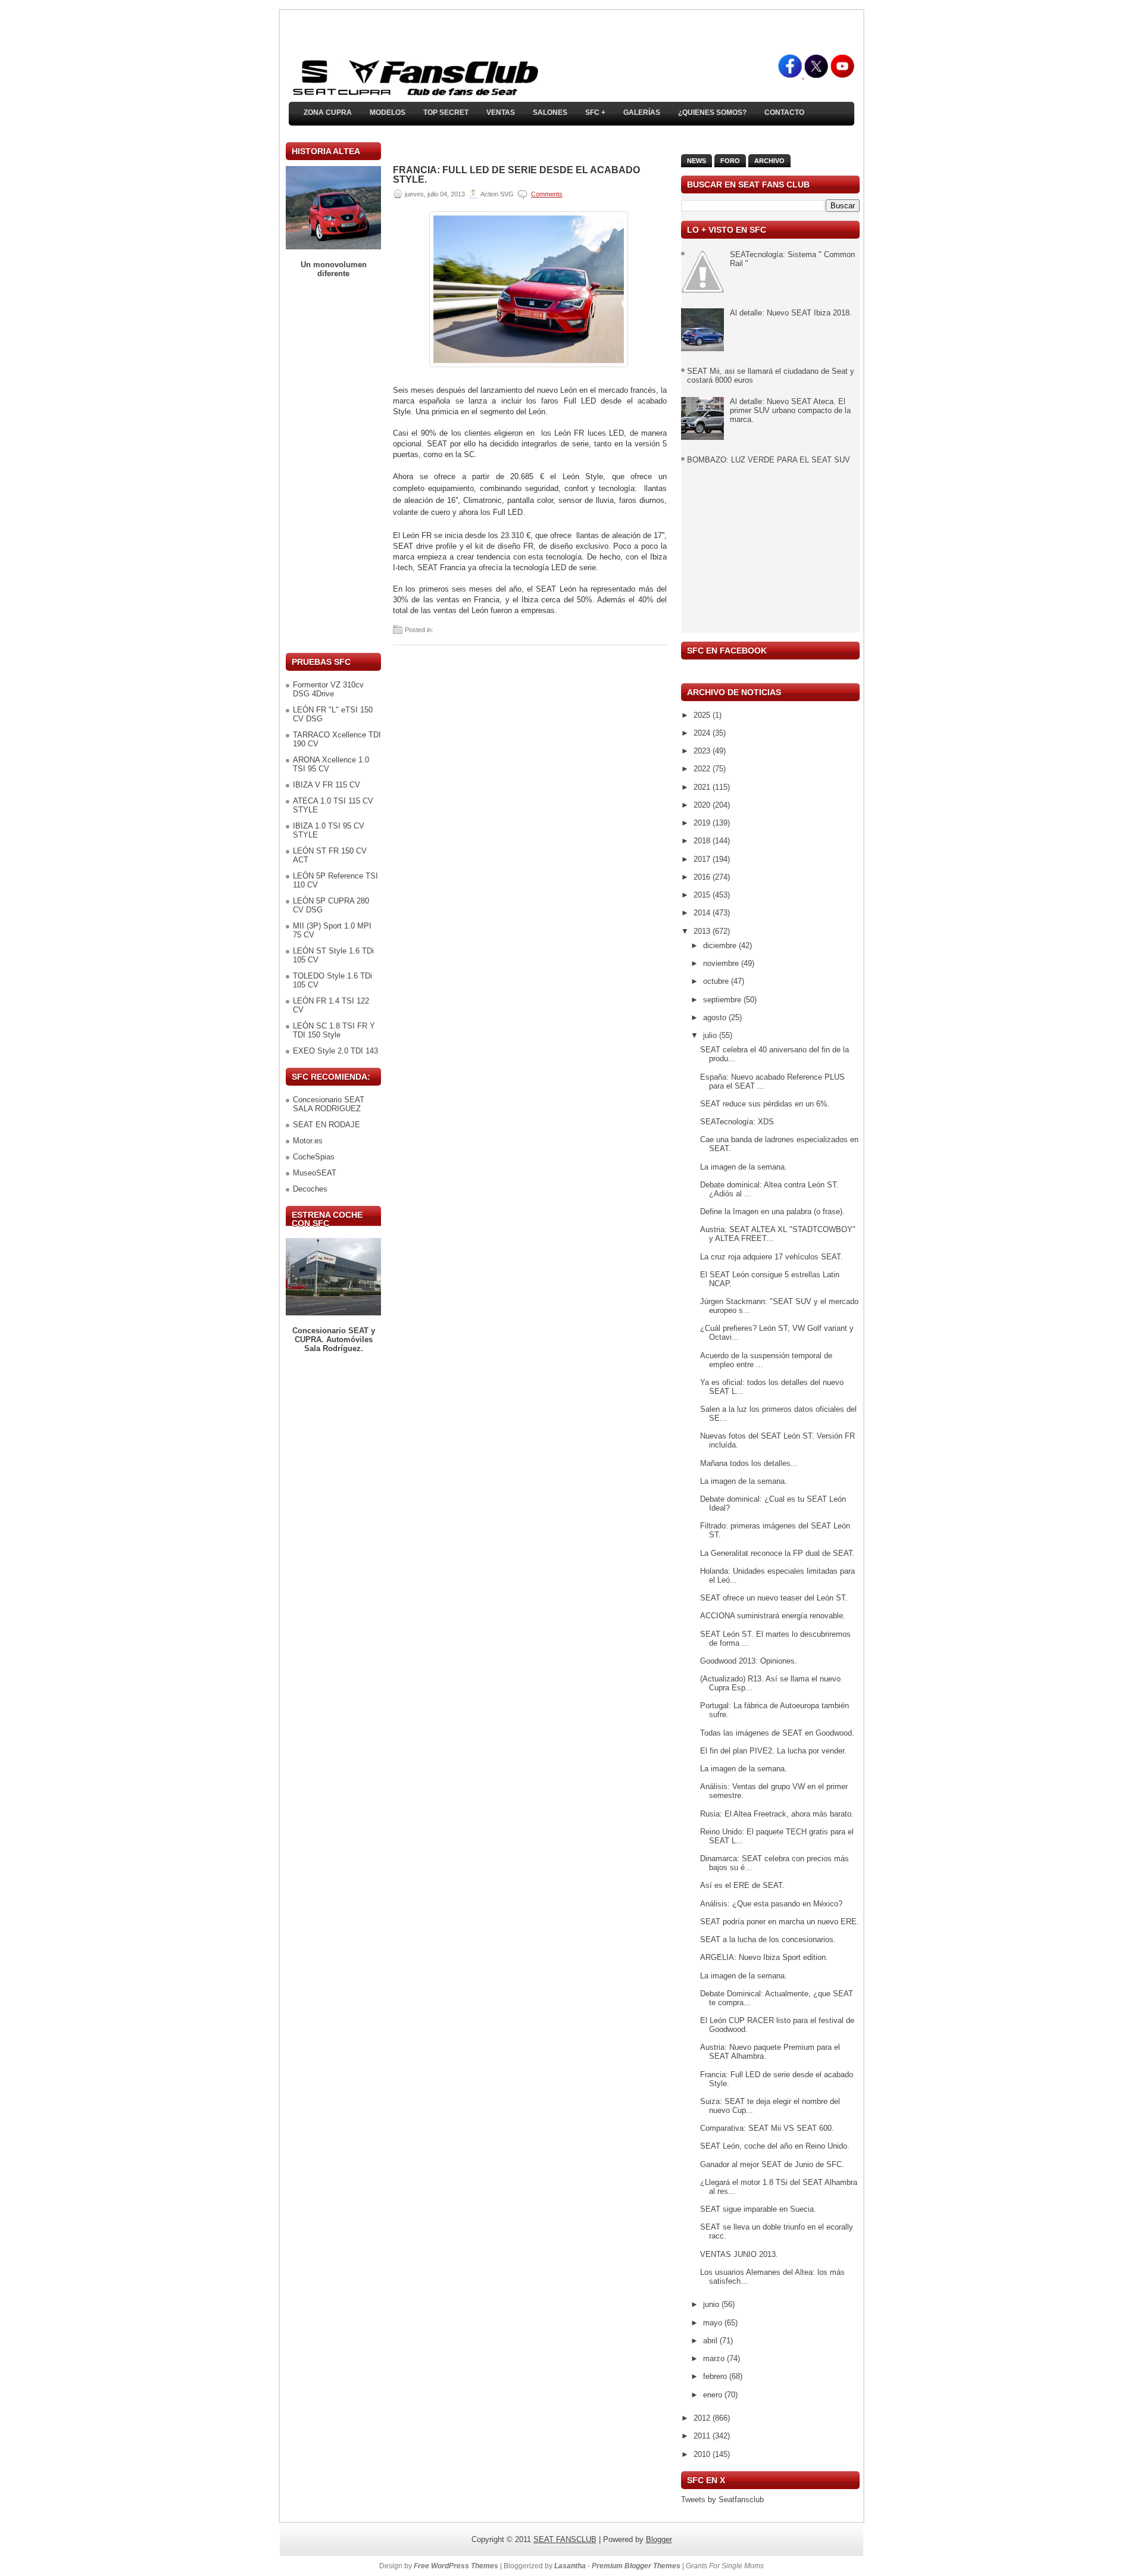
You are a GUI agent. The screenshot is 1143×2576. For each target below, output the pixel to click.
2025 (703, 715)
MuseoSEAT (315, 1173)
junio (712, 2304)
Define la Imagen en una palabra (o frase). (772, 1212)
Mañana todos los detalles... (749, 1463)
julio (711, 1035)
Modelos (388, 112)
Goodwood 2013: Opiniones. (749, 1661)
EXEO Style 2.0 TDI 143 (335, 1051)
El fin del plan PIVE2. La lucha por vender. (773, 1751)
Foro (730, 161)
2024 (703, 733)
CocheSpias (314, 1157)
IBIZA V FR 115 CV (327, 785)
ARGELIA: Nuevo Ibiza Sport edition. (764, 1957)
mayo (714, 2323)
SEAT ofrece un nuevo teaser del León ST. (774, 1598)
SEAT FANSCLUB (565, 2539)
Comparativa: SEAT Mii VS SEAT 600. (767, 2128)
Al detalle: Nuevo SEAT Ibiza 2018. (791, 313)
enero (714, 2395)
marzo (715, 2358)
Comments (547, 194)
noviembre (722, 963)
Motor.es (308, 1141)
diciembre (721, 945)
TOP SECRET (446, 112)
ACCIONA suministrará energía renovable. (773, 1616)
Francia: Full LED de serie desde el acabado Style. (516, 175)
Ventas (501, 112)
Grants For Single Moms (725, 2566)
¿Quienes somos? (712, 112)
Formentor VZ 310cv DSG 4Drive (328, 689)
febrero (716, 2376)
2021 (703, 787)
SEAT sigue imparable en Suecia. (758, 2209)
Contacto (784, 112)
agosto (716, 1017)
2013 (703, 931)
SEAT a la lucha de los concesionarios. (768, 1939)
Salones (550, 112)
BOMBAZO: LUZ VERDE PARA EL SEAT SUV (769, 460)
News (697, 161)
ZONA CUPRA (328, 112)
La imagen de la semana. (744, 1167)
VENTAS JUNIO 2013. (739, 2254)
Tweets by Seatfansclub (722, 2500)
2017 (703, 859)
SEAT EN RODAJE (327, 1125)
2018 (703, 841)
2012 (703, 2418)
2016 (703, 877)
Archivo (769, 161)
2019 (703, 823)
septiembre (723, 1000)
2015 (703, 895)
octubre (717, 981)
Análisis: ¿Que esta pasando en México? (771, 1904)
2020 (703, 805)
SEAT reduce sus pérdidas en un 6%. (765, 1104)
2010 (703, 2454)
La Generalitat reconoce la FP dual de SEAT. (777, 1553)
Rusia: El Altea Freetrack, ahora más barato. (777, 1814)
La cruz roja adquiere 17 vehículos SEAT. (772, 1257)
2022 (703, 769)
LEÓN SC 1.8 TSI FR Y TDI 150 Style (334, 1030)
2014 (703, 913)
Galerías (642, 112)
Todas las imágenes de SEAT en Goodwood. (777, 1733)
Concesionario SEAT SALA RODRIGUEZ (329, 1104)
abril (711, 2341)
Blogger (659, 2539)
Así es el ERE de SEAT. (742, 1885)
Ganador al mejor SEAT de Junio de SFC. (772, 2164)
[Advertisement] (333, 465)
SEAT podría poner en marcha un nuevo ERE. (780, 1922)
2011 (703, 2436)
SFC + (595, 112)
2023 (703, 751)
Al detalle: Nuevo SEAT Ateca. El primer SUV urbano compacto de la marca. (790, 410)
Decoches (310, 1189)
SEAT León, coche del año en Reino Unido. (775, 2146)
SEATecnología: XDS (737, 1122)
